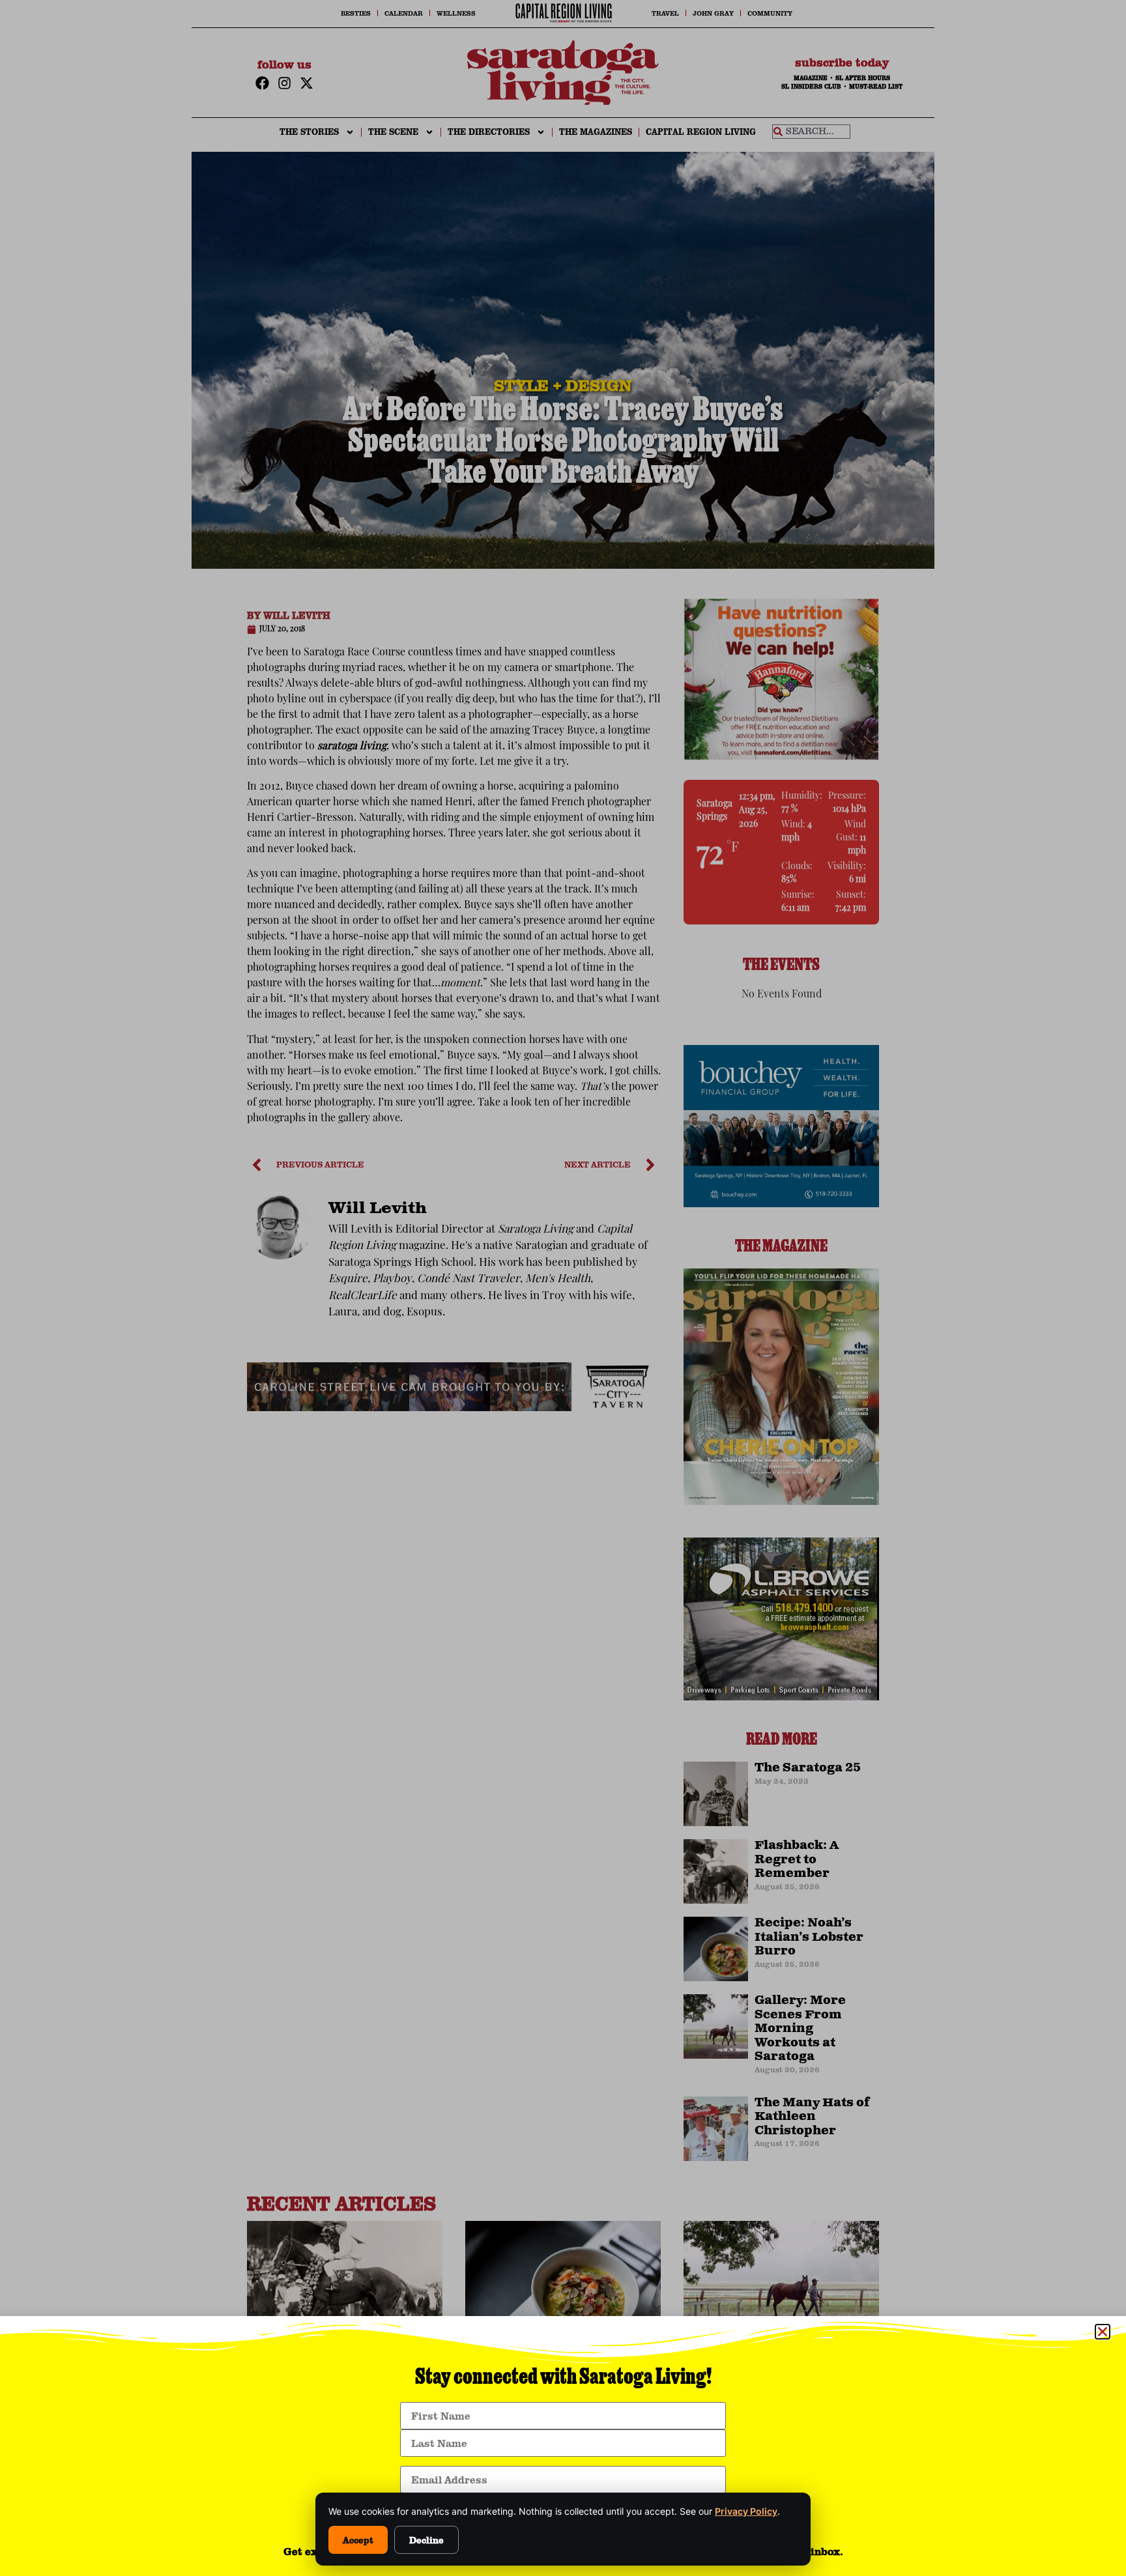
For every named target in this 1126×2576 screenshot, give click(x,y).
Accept (358, 2540)
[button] (1103, 2332)
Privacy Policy (746, 2511)
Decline (426, 2540)
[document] (563, 1288)
